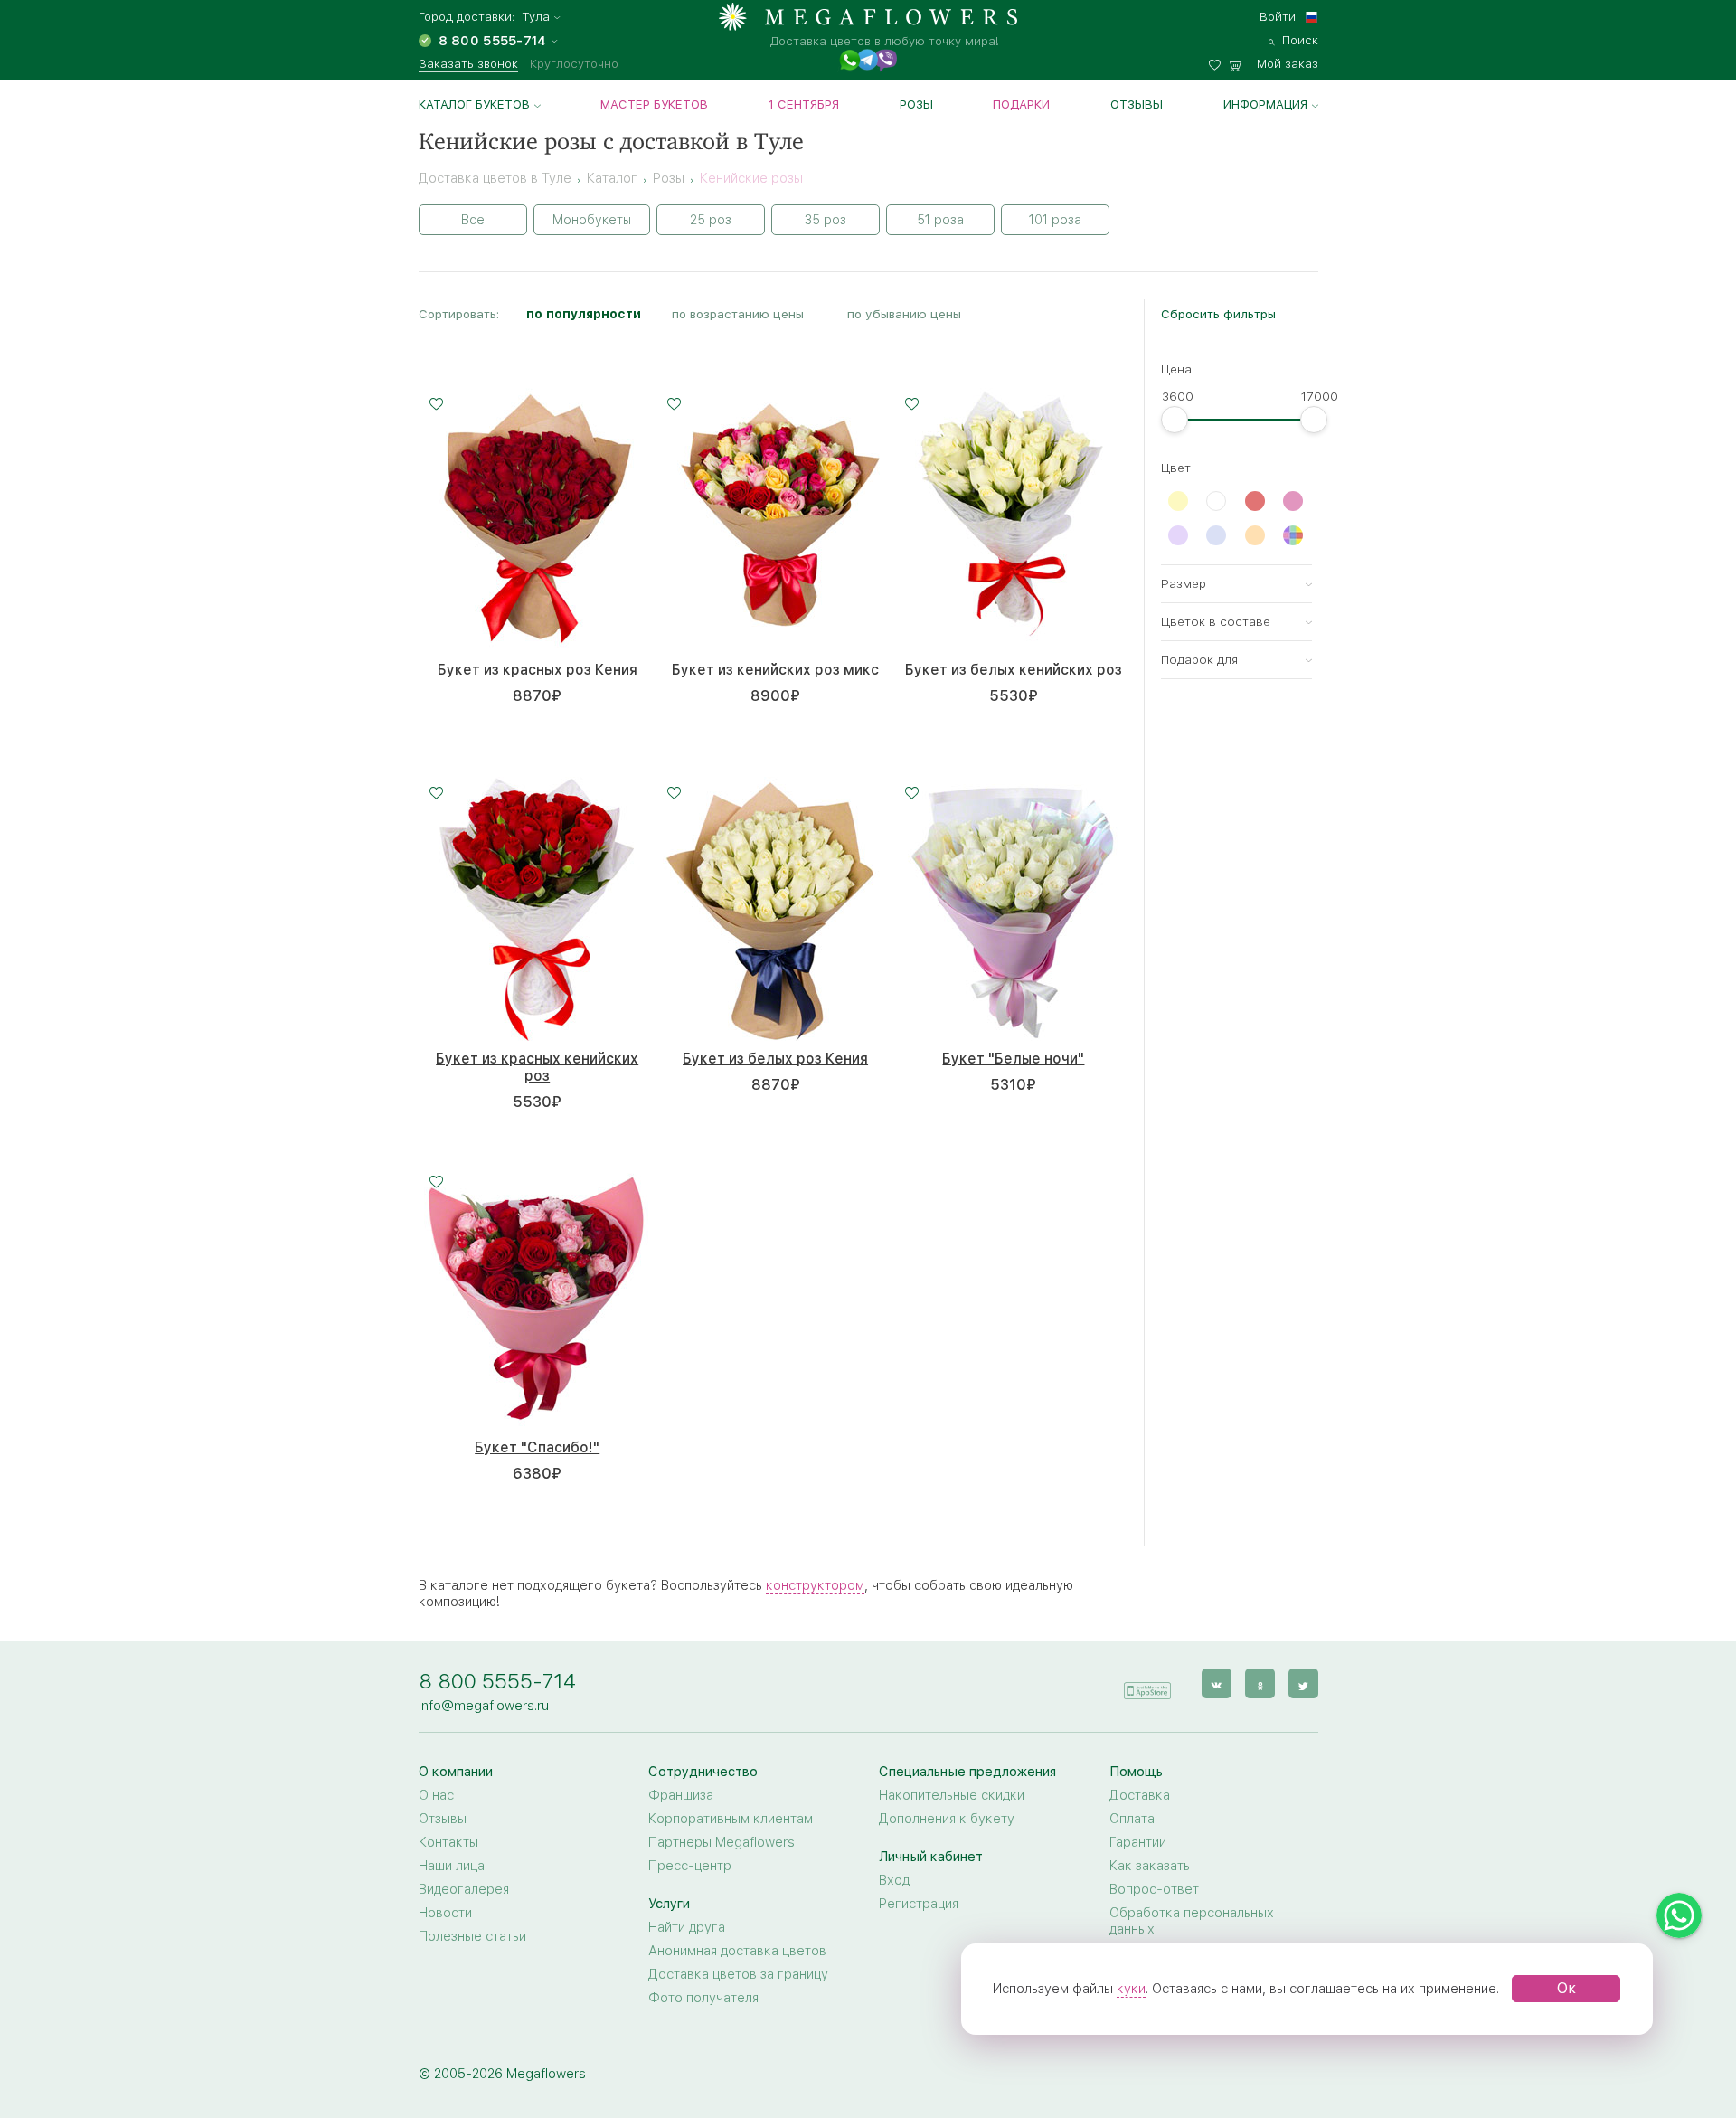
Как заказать (1150, 1866)
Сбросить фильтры (1218, 314)
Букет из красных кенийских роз (537, 1067)
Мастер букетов (654, 104)
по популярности (584, 314)
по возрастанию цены (738, 314)
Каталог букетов (474, 104)
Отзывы (1137, 104)
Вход (894, 1880)
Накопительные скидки (952, 1795)
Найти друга (687, 1927)
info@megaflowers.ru (484, 1706)
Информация (1265, 104)
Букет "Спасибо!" (537, 1447)
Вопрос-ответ (1154, 1889)
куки (1131, 1989)
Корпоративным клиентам (731, 1819)
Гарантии (1138, 1842)
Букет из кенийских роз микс (775, 670)
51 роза (940, 220)
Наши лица (452, 1866)
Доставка (1140, 1795)
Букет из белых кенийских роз (1014, 670)
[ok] (1260, 1683)
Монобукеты (592, 220)
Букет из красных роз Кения (538, 670)
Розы (916, 104)
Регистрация (919, 1904)
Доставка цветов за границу (738, 1974)
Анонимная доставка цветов (737, 1951)
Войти (1278, 16)
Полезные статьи (472, 1936)
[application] (1147, 1683)
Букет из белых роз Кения (775, 1059)
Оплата (1132, 1819)
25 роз (711, 220)
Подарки (1021, 104)
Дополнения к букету (947, 1819)
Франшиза (681, 1795)
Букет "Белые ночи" (1013, 1059)
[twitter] (1303, 1683)
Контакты (448, 1842)
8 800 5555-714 (497, 1681)
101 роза (1055, 220)
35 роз (826, 220)
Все (473, 220)
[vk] (1217, 1683)
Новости (445, 1913)
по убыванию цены (904, 314)
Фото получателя (703, 1998)
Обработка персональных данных (1192, 1921)
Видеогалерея (464, 1889)
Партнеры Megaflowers (722, 1842)
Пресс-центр (690, 1866)
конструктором (815, 1585)
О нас (436, 1795)
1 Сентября (804, 104)
